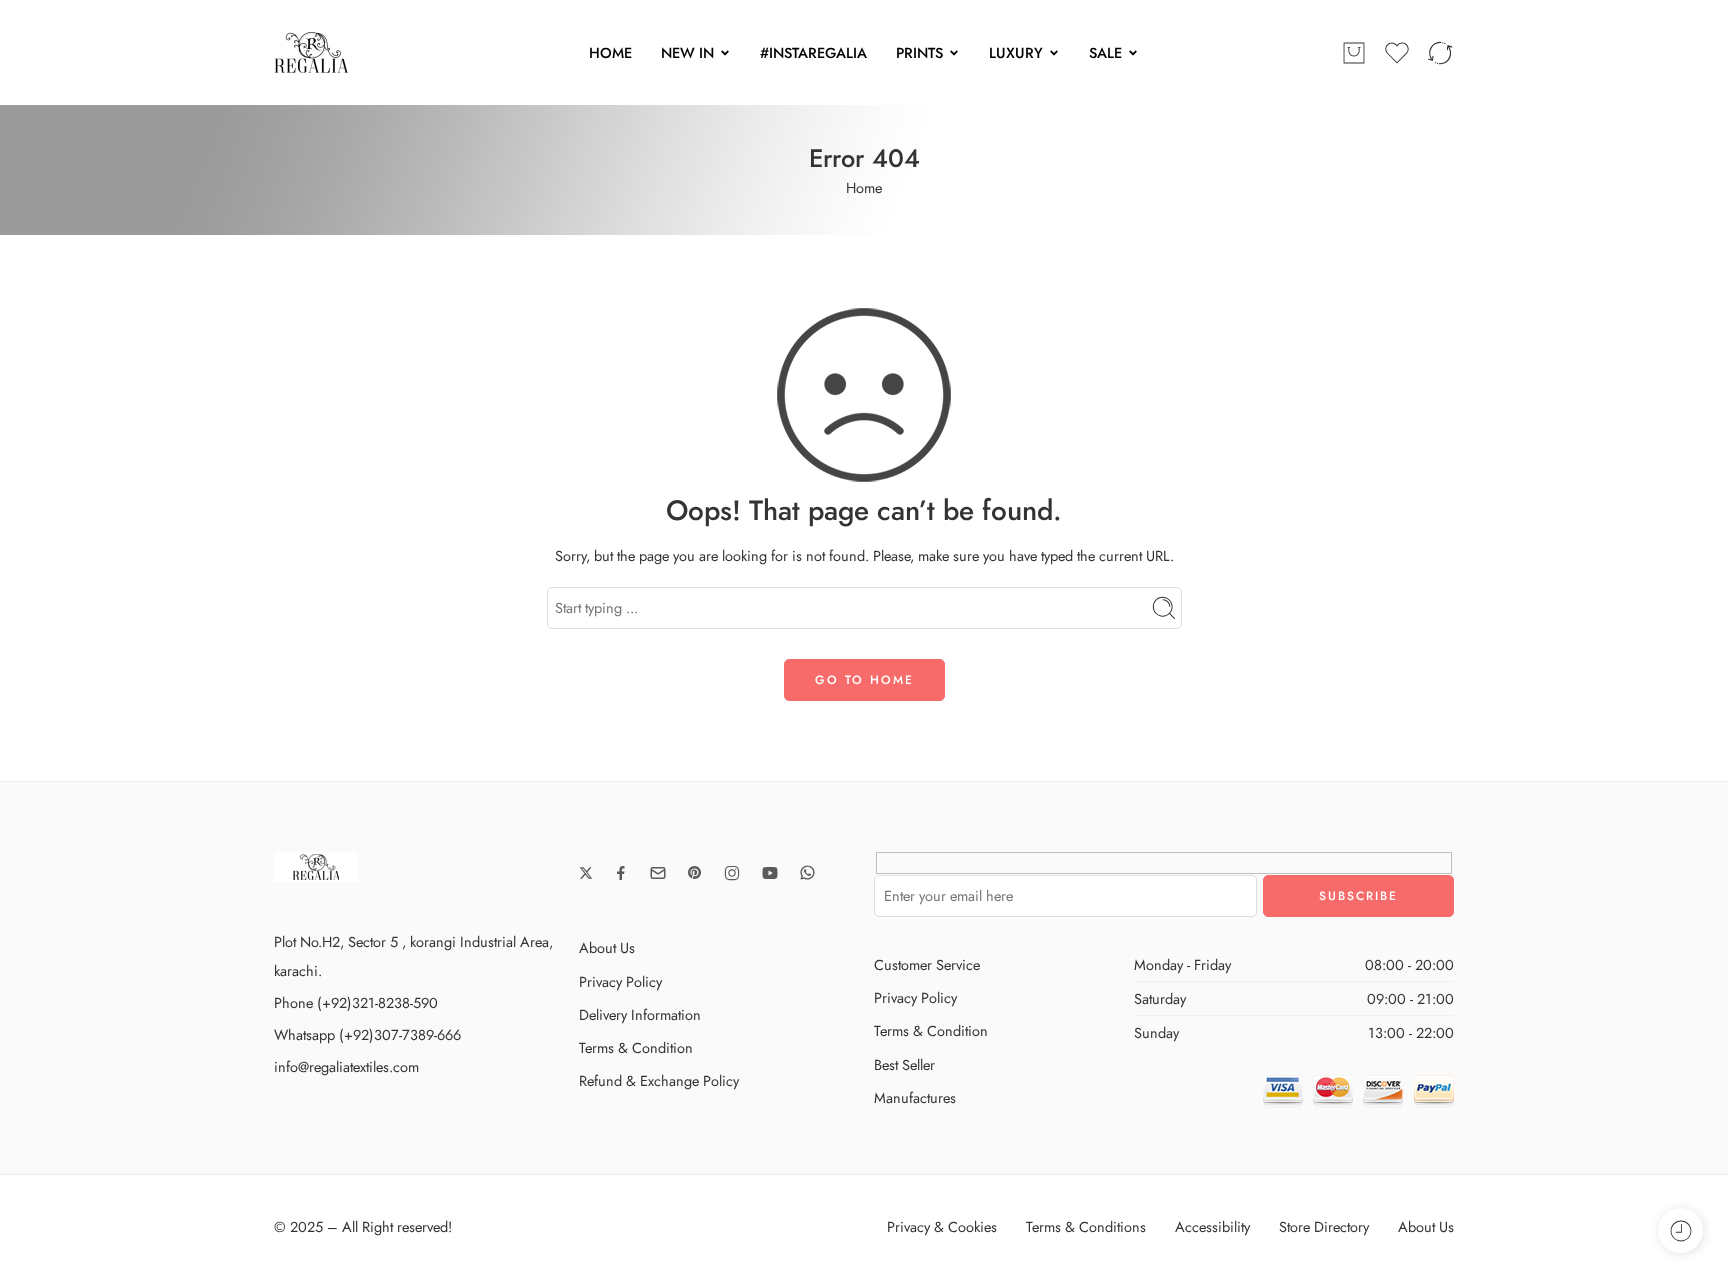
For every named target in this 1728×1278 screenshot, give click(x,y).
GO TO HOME (864, 680)
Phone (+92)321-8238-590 (356, 1002)
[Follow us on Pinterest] (695, 873)
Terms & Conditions (1086, 1226)
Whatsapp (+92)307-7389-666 (367, 1034)
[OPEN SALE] (1133, 53)
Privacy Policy (620, 981)
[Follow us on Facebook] (621, 873)
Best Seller (904, 1064)
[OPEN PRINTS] (954, 53)
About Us (607, 947)
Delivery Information (640, 1014)
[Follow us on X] (586, 873)
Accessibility (1212, 1226)
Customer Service (927, 964)
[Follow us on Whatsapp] (807, 872)
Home (864, 187)
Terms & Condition (636, 1047)
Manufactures (915, 1097)
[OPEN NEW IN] (725, 53)
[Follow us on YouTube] (770, 873)
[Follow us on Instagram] (732, 873)
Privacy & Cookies (942, 1226)
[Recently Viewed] (1680, 1230)
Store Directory (1324, 1226)
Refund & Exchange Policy (659, 1080)
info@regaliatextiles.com (346, 1066)
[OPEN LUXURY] (1054, 53)
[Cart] (1354, 53)
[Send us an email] (658, 873)
